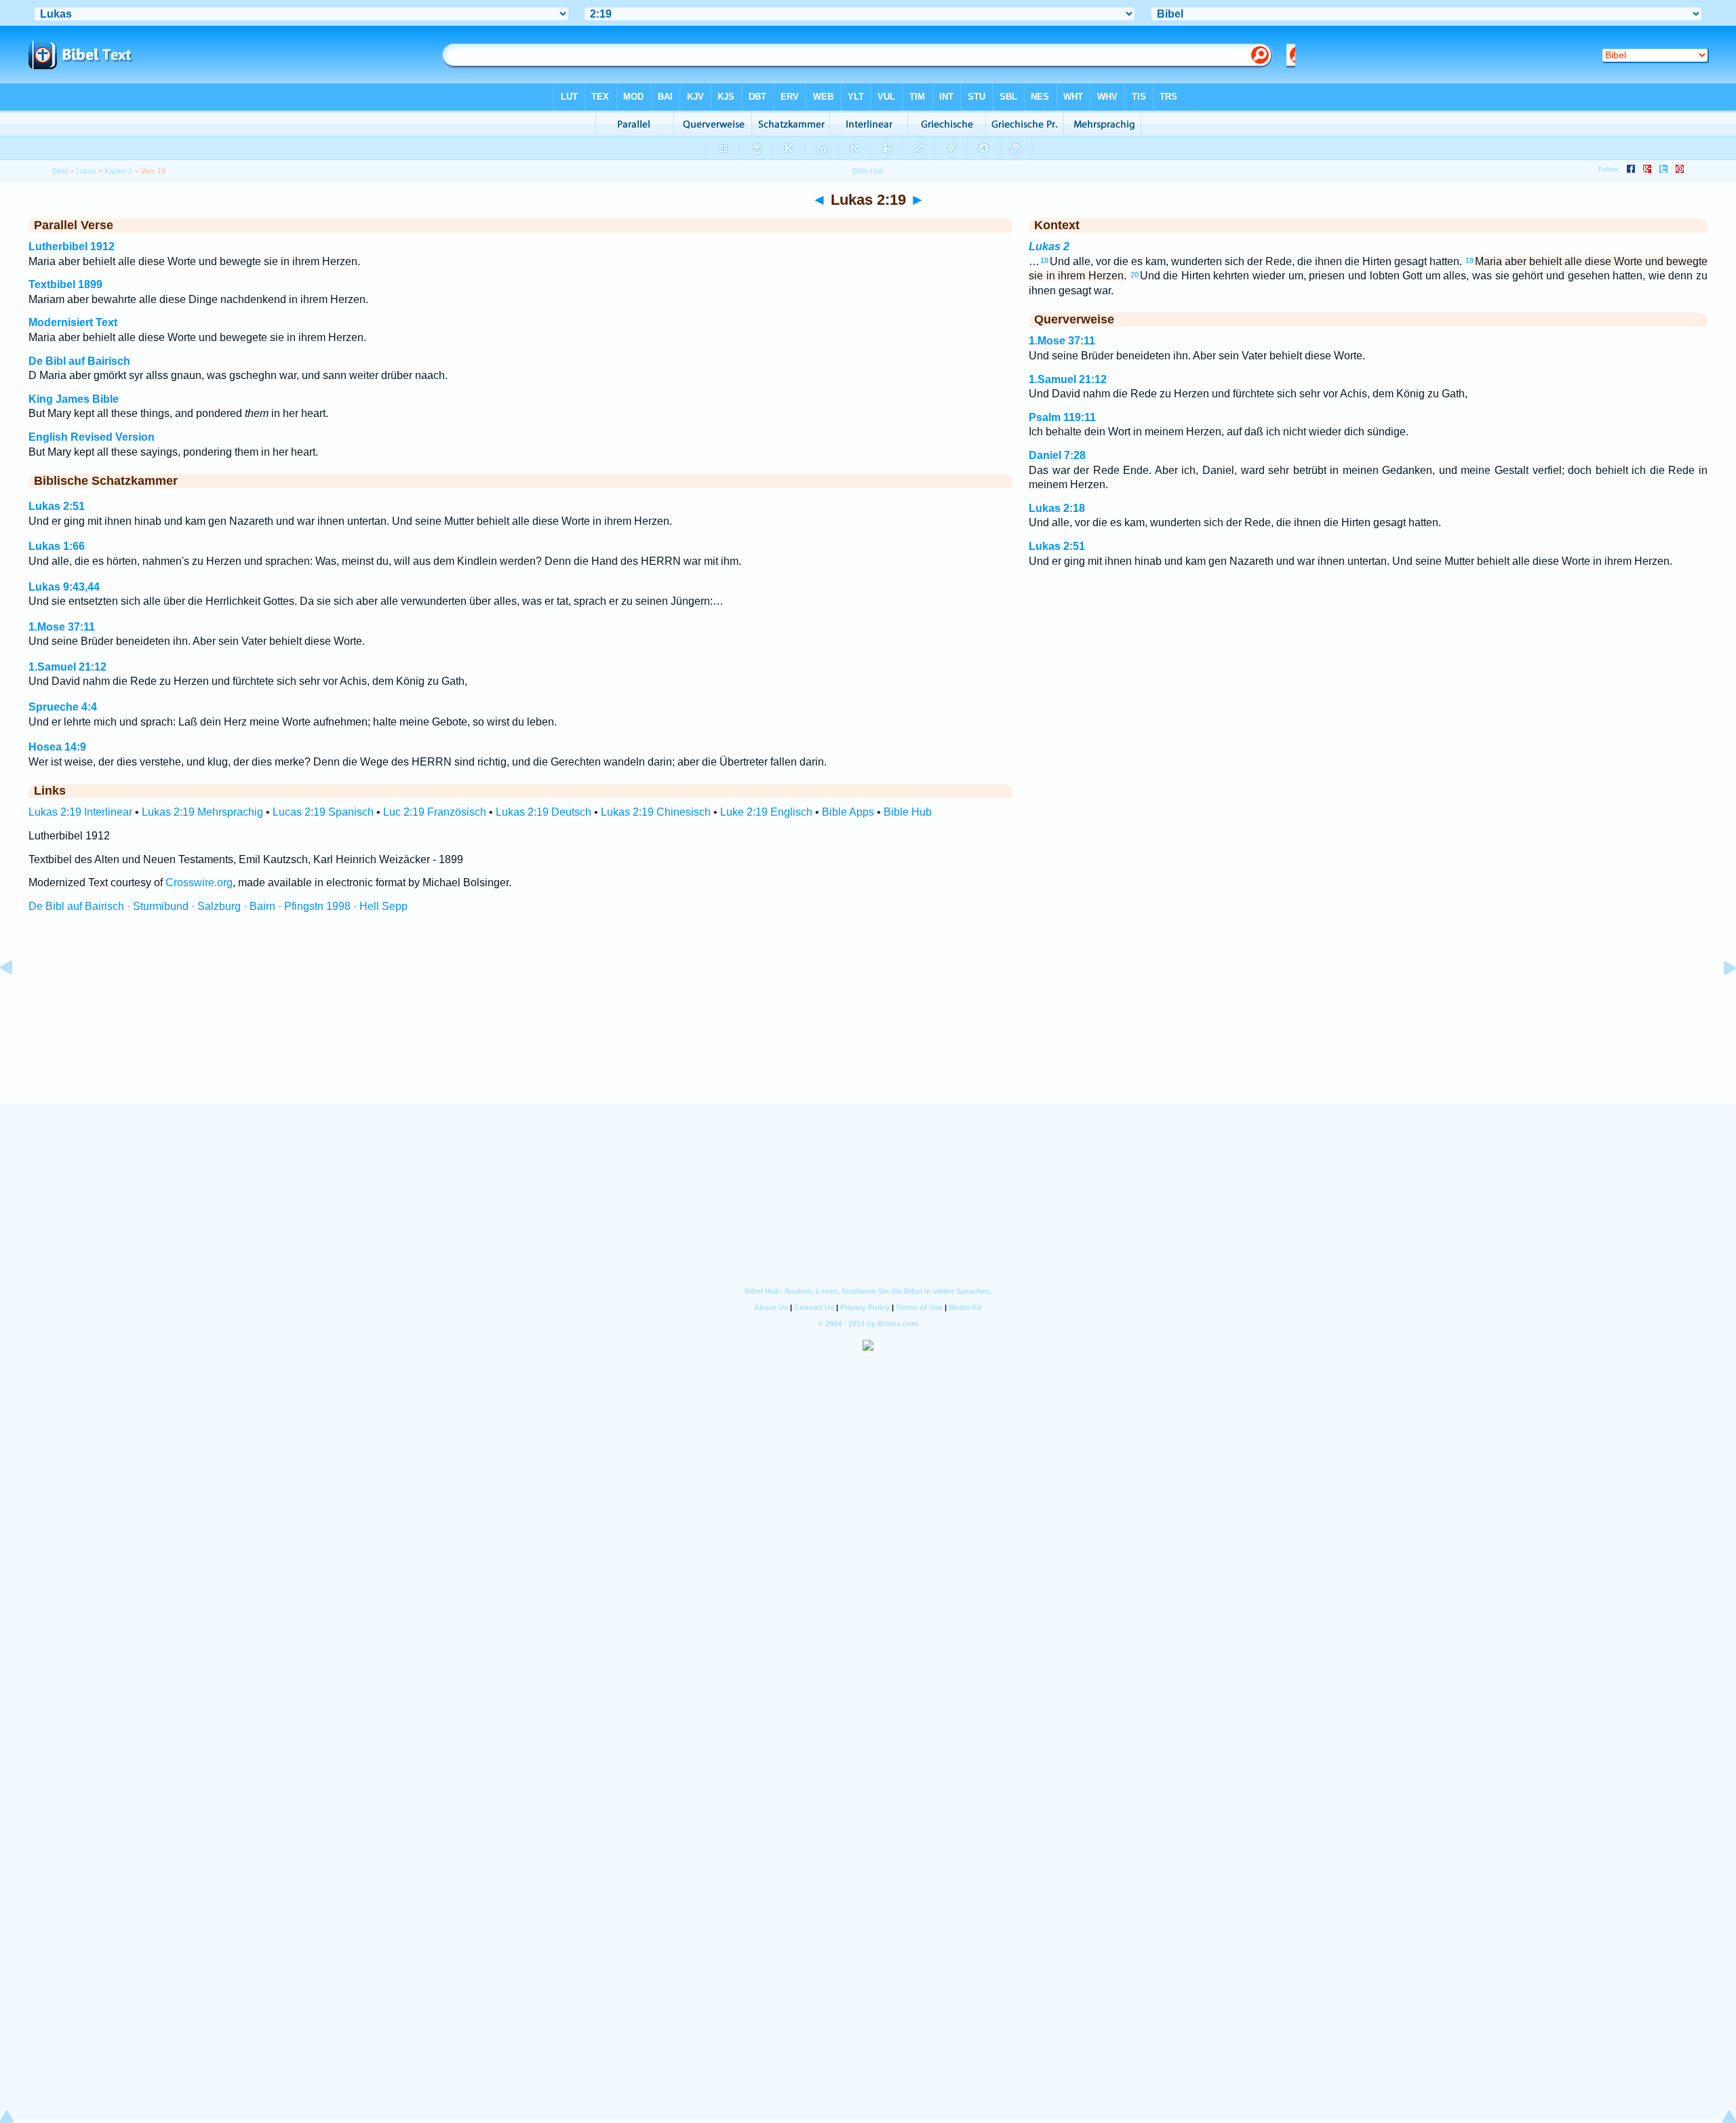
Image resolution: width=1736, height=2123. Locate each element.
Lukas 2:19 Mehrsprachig (202, 812)
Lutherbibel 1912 (72, 246)
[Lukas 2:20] (1719, 998)
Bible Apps (848, 812)
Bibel (60, 171)
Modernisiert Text (73, 322)
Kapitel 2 (118, 171)
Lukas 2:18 (1057, 508)
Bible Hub (908, 812)
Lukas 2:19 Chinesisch (656, 812)
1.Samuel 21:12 (67, 667)
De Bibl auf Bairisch (79, 361)
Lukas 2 (1049, 246)
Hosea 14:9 (57, 747)
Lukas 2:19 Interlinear (80, 812)
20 (1135, 275)
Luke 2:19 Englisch (766, 812)
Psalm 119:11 (1062, 417)
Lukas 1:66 (57, 546)
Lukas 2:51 (57, 506)
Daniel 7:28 (1057, 455)
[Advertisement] (868, 1020)
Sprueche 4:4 (63, 707)
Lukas (86, 171)
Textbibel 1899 (65, 284)
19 (1469, 260)
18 (1044, 260)
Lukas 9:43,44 (64, 587)
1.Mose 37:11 (62, 627)
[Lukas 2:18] (17, 998)
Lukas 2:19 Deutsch (544, 812)
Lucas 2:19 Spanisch (323, 812)
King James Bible (74, 399)
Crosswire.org (199, 882)
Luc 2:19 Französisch (435, 812)
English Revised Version (92, 437)
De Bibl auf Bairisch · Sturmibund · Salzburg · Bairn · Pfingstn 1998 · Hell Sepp (218, 906)
